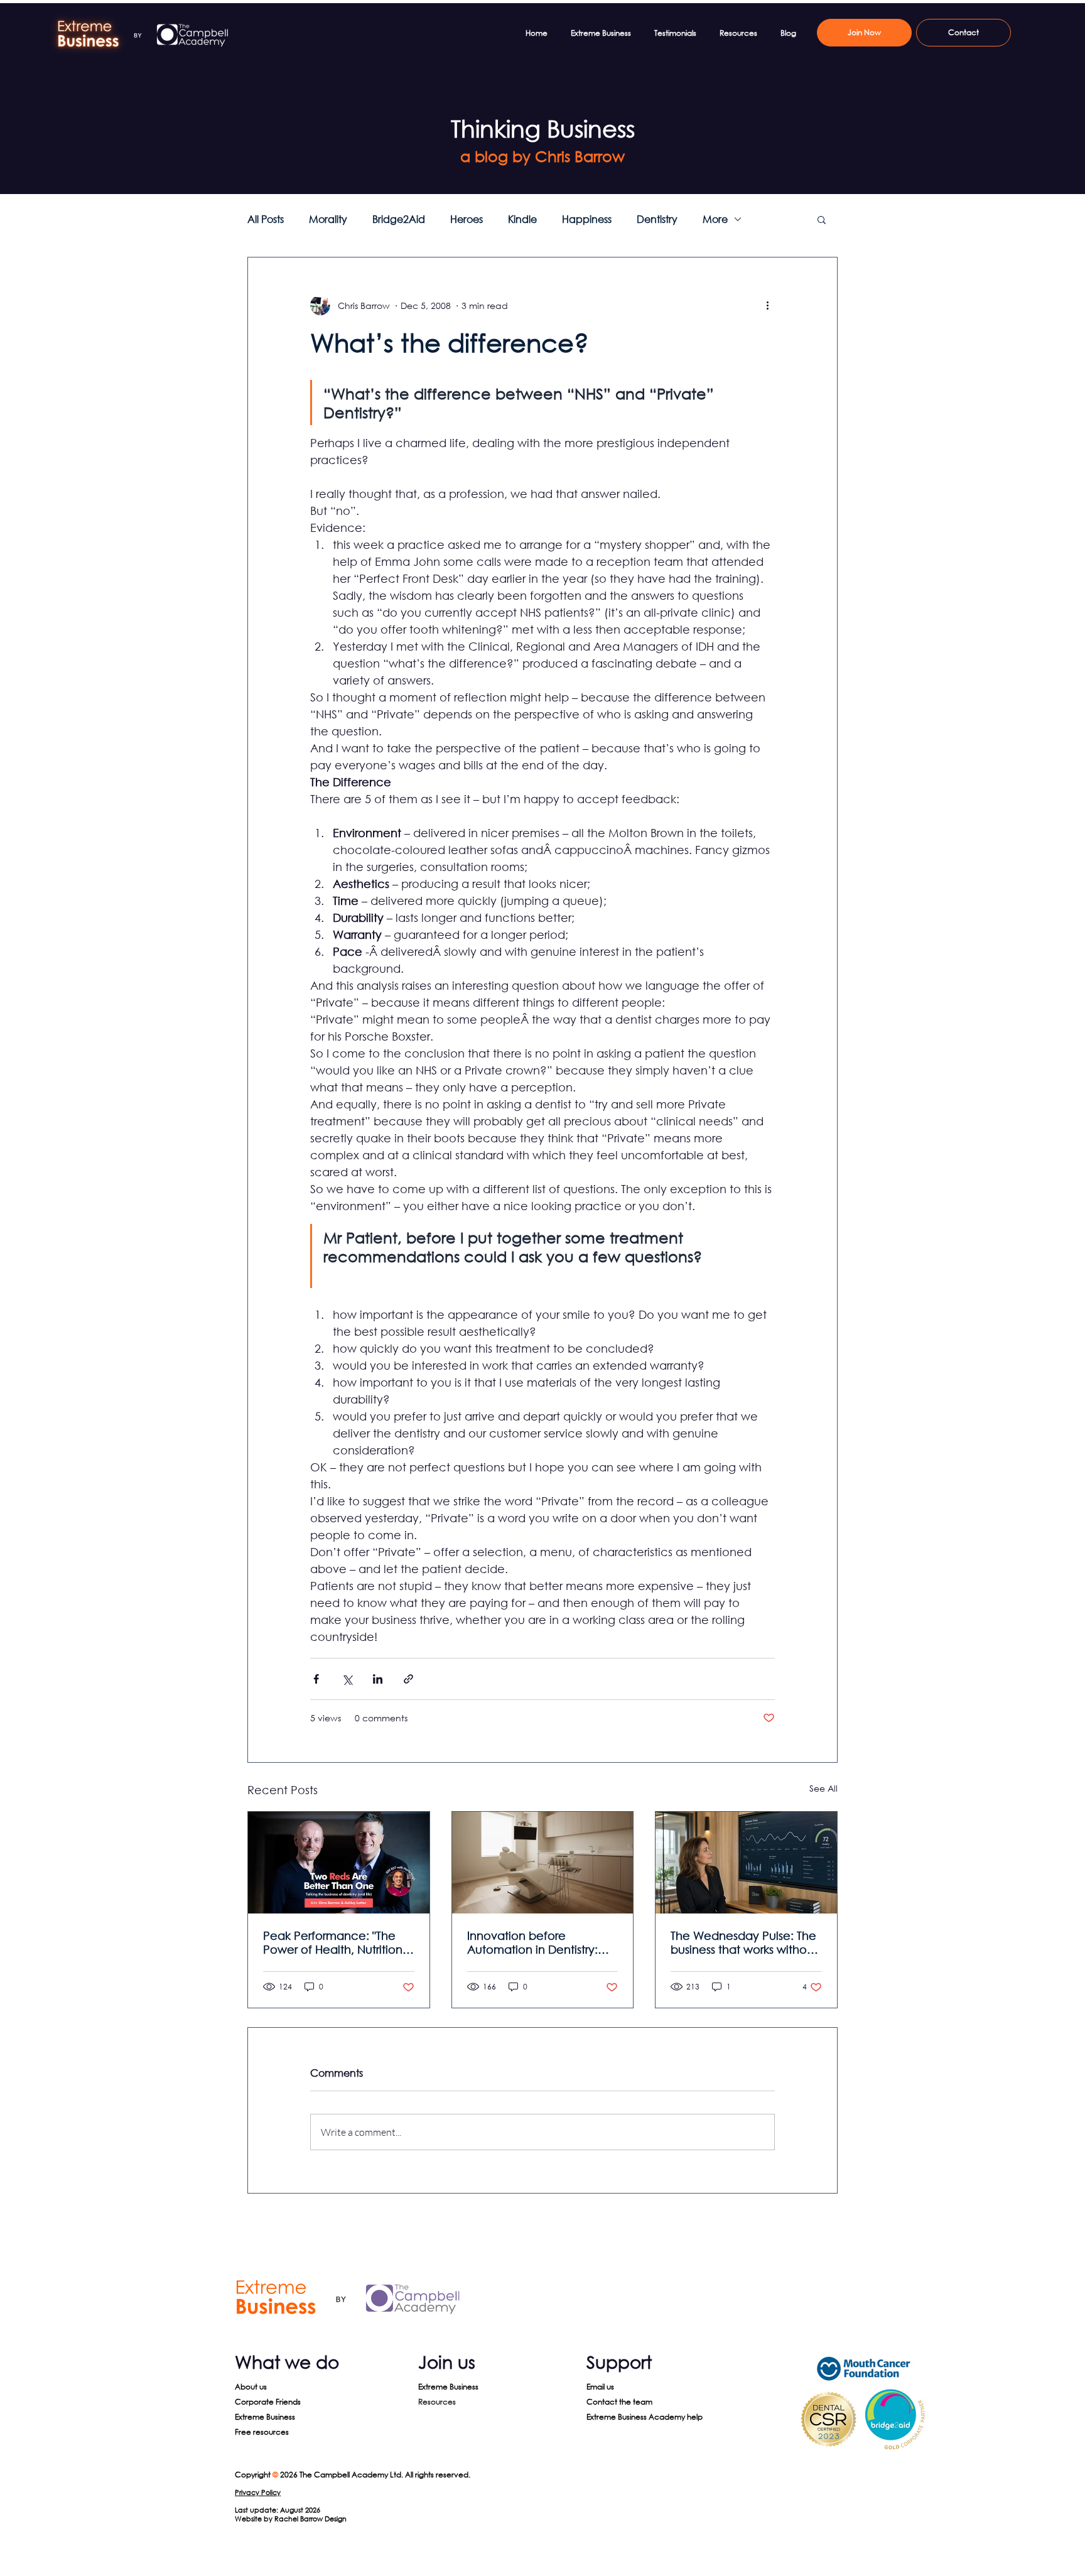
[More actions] (767, 305)
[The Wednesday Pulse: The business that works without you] (746, 1863)
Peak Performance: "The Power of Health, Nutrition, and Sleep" (334, 1942)
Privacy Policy (258, 2492)
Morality (328, 219)
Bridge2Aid (399, 219)
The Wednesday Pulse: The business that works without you (744, 1942)
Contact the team (619, 2402)
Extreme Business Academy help (645, 2417)
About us (251, 2387)
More (715, 219)
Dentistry (657, 219)
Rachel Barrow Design (310, 2519)
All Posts (266, 219)
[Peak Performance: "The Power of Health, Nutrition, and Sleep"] (339, 1863)
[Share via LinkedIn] (378, 1679)
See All (823, 1788)
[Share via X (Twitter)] (347, 1679)
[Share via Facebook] (316, 1679)
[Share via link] (408, 1679)
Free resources (262, 2432)
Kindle (522, 219)
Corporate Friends (268, 2402)
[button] (822, 219)
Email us (600, 2387)
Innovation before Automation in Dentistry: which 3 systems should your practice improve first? (542, 1942)
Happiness (587, 219)
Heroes (467, 219)
